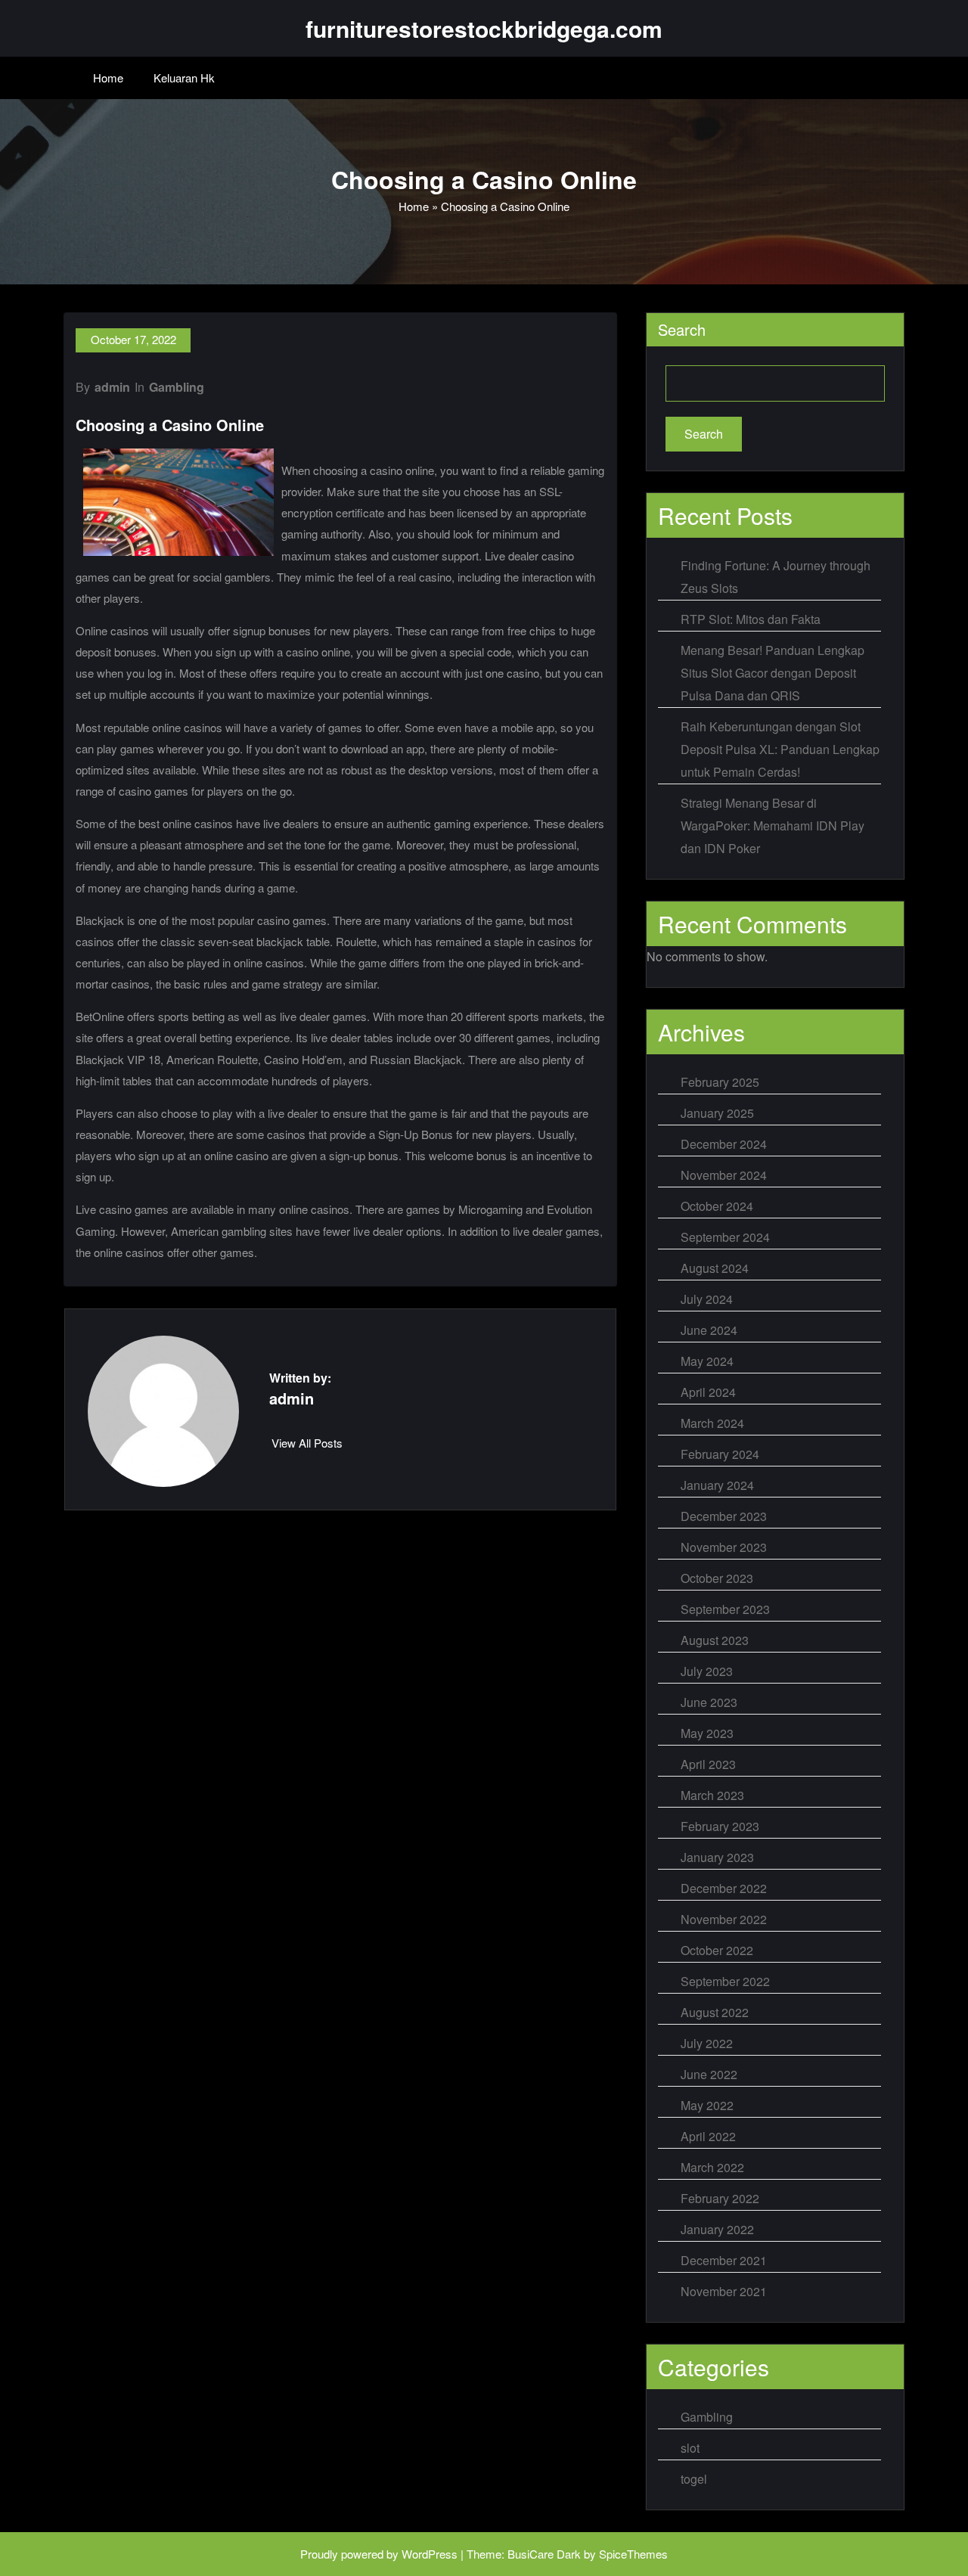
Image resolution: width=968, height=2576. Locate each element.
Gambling (177, 387)
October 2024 (717, 1206)
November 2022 (724, 1919)
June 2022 (709, 2074)
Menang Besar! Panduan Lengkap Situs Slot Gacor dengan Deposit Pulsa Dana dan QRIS (773, 673)
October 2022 (717, 1950)
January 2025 (717, 1113)
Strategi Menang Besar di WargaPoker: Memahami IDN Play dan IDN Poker (773, 826)
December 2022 (724, 1888)
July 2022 (707, 2043)
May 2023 (707, 1733)
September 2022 (725, 1981)
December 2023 (724, 1516)
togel (694, 2479)
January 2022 (717, 2229)
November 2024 (724, 1175)
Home (108, 78)
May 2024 (707, 1361)
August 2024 (715, 1268)
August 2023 (715, 1640)
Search (682, 329)
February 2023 (720, 1826)
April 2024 (708, 1392)
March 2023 (712, 1795)
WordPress (430, 2554)
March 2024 (712, 1423)
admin (112, 387)
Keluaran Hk (184, 78)
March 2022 (712, 2167)
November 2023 (724, 1547)
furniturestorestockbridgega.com (484, 28)
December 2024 (724, 1144)
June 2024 (709, 1330)
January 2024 (717, 1485)
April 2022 (708, 2136)
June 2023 (709, 1702)
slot (690, 2448)
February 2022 (720, 2198)
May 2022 (707, 2105)
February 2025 (720, 1082)
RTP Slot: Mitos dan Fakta (751, 619)
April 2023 (708, 1764)
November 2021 (724, 2291)
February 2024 (720, 1454)
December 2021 (724, 2260)
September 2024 (725, 1237)
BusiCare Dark (544, 2554)
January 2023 (717, 1857)
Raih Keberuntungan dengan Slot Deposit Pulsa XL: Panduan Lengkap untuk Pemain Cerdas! (780, 749)
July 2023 (707, 1671)
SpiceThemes (633, 2554)
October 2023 (717, 1578)
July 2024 (707, 1299)
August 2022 (715, 2012)
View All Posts (307, 1443)
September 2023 (725, 1609)
